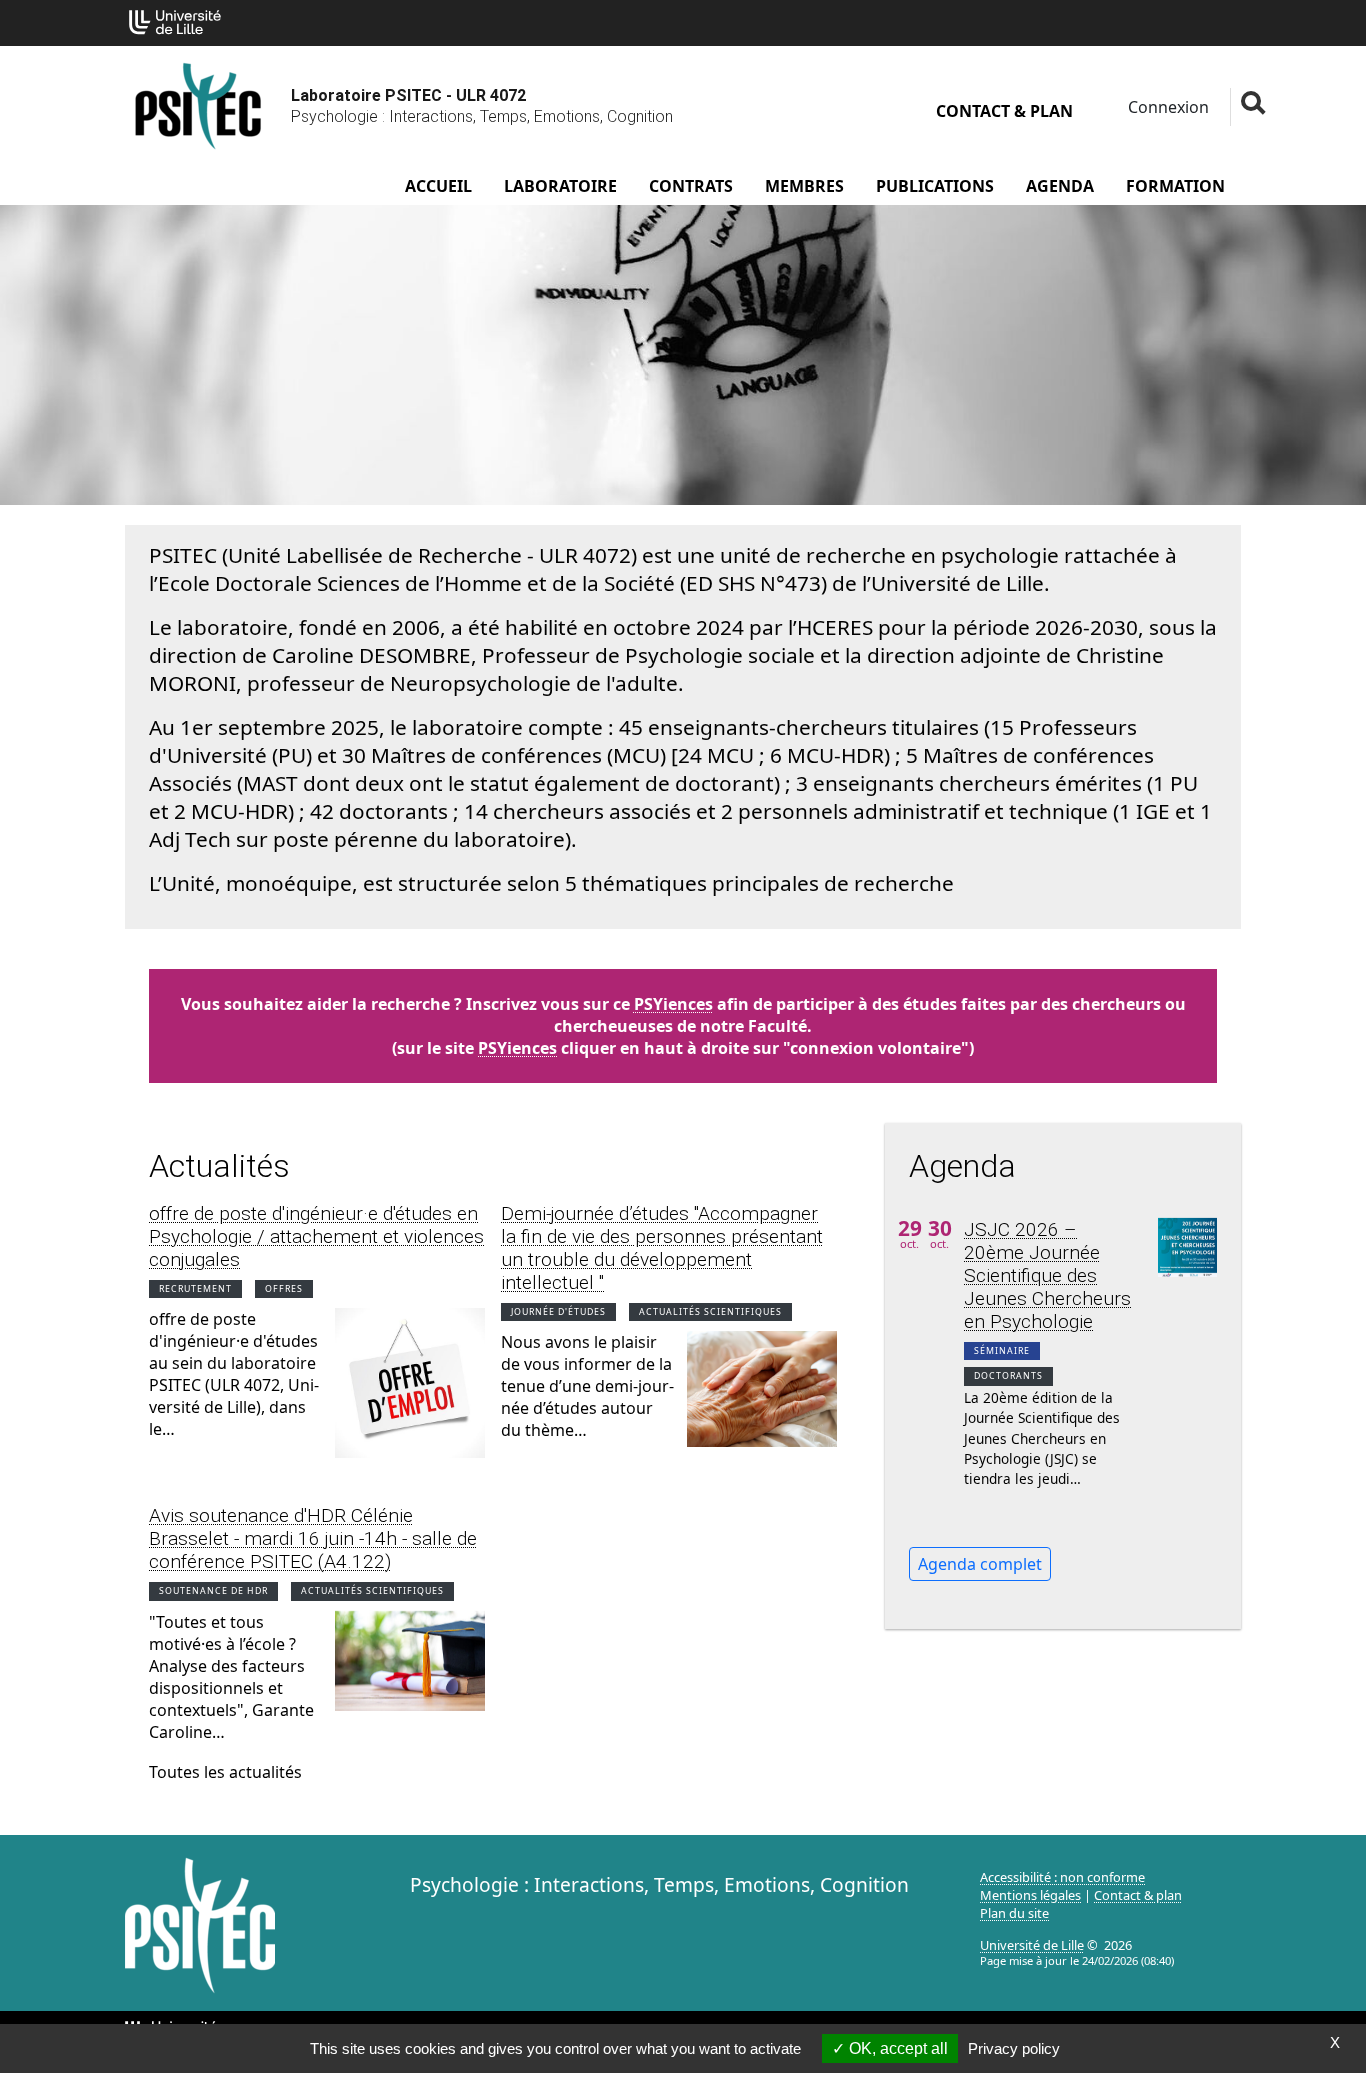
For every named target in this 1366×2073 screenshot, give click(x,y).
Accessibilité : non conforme (1062, 1877)
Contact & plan (1004, 111)
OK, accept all (896, 2048)
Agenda (1060, 186)
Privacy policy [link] (1014, 2048)
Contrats (691, 186)
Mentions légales (1030, 1895)
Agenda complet (980, 1564)
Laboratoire (560, 186)
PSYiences (673, 1004)
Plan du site (1014, 1913)
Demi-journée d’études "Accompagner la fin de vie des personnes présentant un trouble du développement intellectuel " (662, 1248)
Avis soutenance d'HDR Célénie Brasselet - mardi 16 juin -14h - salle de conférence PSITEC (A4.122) (313, 1538)
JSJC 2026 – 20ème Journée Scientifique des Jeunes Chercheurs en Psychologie (1047, 1275)
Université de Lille (1032, 1945)
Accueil (438, 186)
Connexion (1166, 107)
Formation (1175, 186)
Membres (804, 186)
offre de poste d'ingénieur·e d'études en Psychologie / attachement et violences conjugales (316, 1236)
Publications (935, 186)
